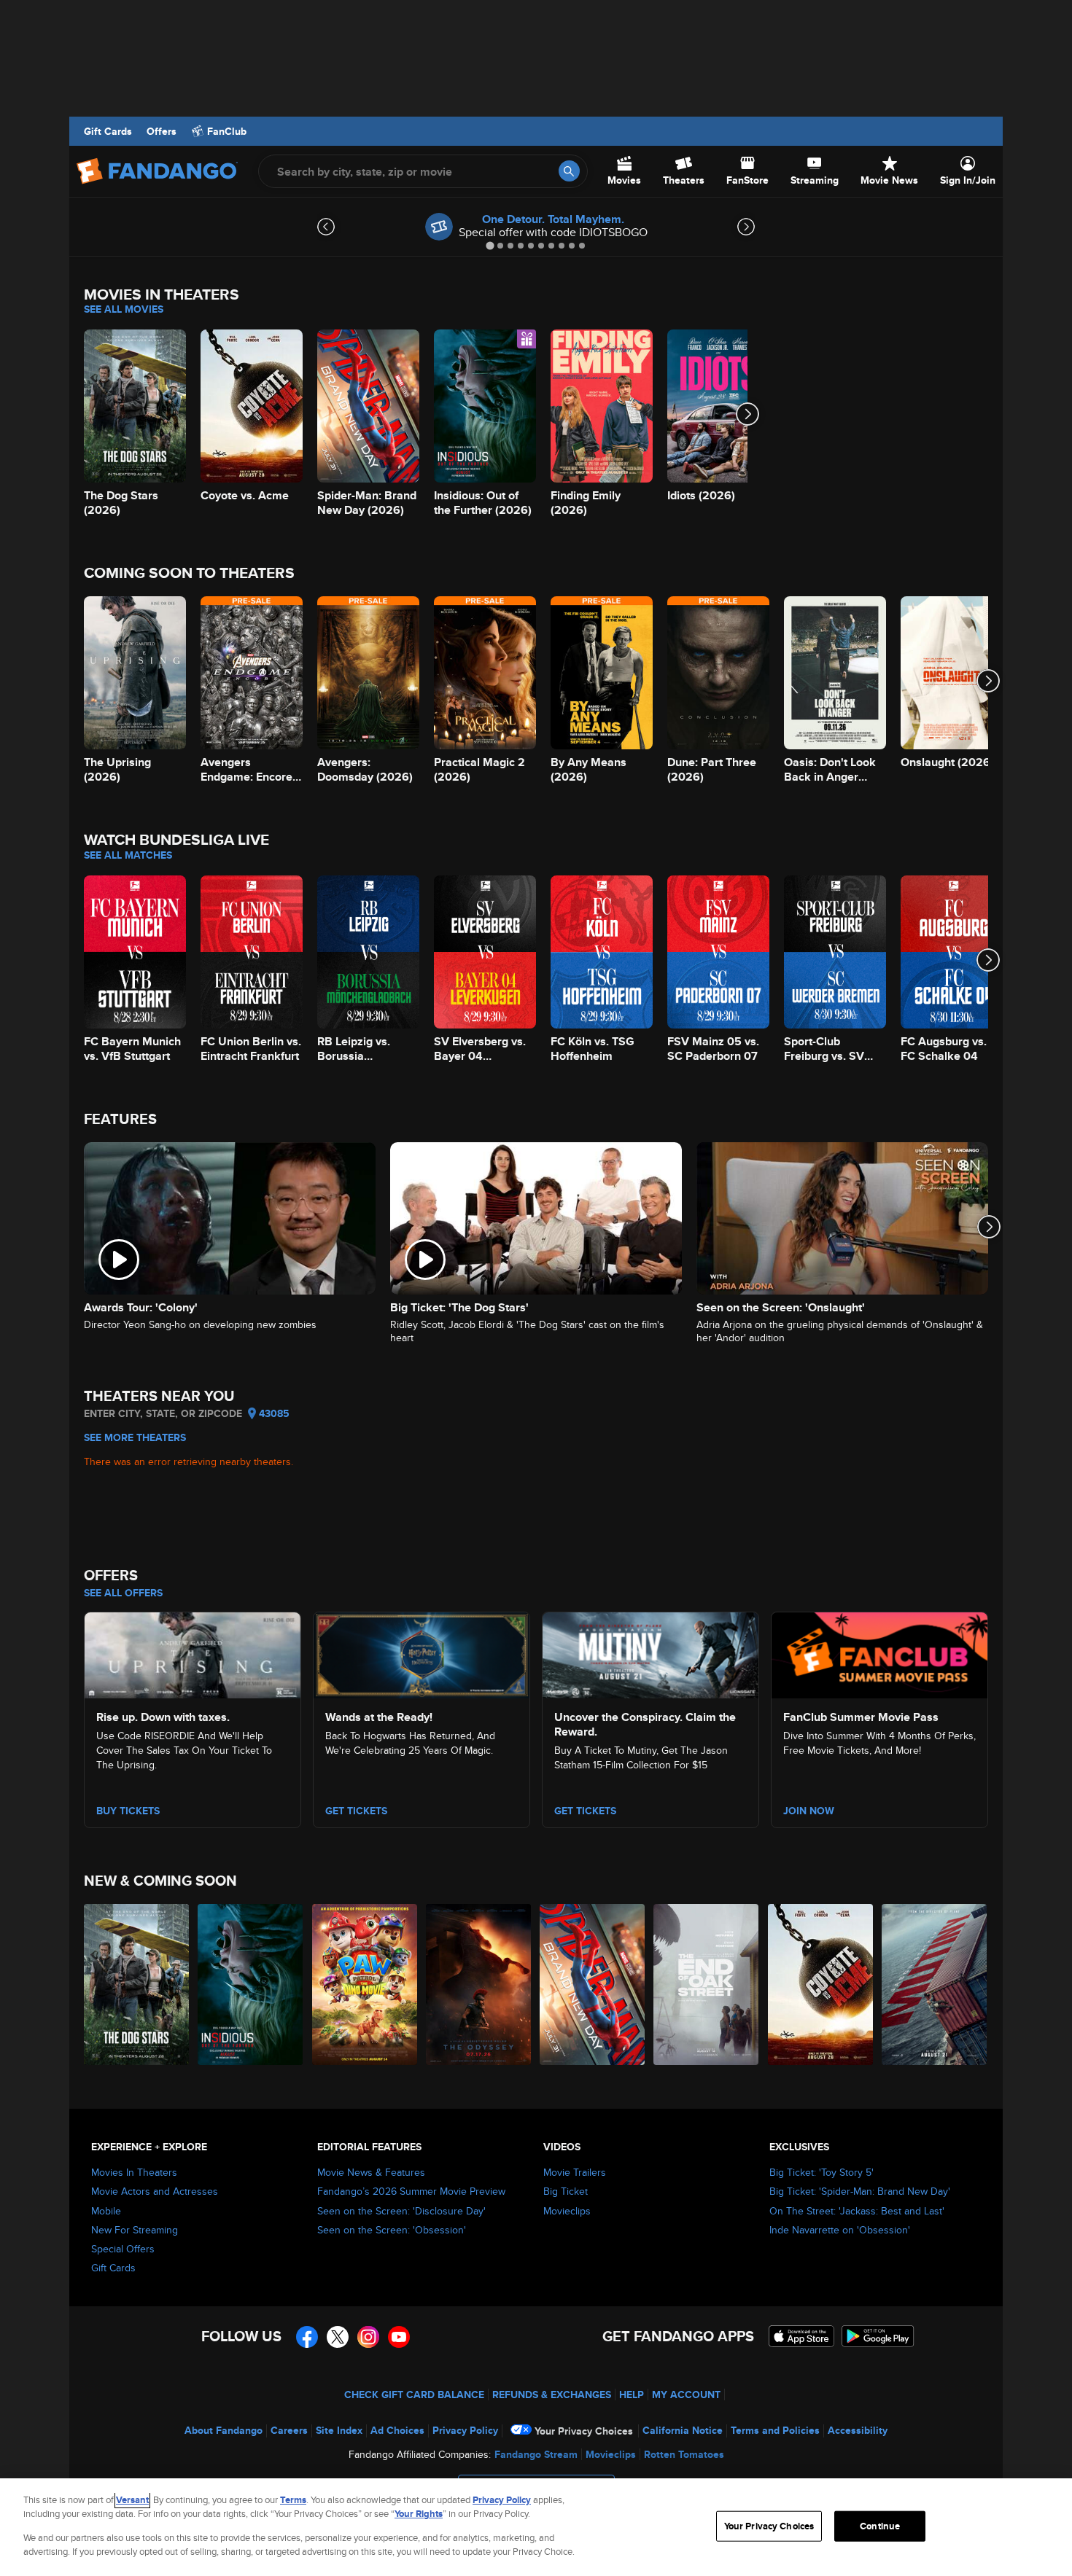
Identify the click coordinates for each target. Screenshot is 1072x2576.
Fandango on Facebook (307, 2337)
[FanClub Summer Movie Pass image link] (879, 1653)
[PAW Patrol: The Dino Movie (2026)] (365, 1984)
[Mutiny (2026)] (935, 1984)
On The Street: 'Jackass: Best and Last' (857, 2211)
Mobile (106, 2211)
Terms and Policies (775, 2430)
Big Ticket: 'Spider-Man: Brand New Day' (860, 2191)
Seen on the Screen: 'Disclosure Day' (401, 2211)
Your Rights (419, 2514)
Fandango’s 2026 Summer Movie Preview (411, 2191)
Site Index (339, 2430)
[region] (536, 2527)
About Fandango (224, 2430)
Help (632, 2394)
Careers (289, 2430)
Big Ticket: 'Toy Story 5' (822, 2172)
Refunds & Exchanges (552, 2394)
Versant (132, 2500)
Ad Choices (397, 2430)
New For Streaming (135, 2230)
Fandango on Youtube (399, 2337)
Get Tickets (356, 1811)
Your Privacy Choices (584, 2431)
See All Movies (124, 309)
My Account (686, 2394)
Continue (880, 2526)
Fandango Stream (536, 2454)
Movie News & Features (371, 2172)
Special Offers (123, 2249)
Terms (293, 2500)
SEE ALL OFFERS (123, 1593)
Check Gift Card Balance (414, 2394)
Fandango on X (338, 2337)
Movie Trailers (575, 2172)
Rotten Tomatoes (684, 2454)
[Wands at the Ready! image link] (422, 1653)
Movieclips (567, 2211)
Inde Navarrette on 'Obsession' (840, 2230)
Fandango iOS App (801, 2336)
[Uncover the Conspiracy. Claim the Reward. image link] (650, 1653)
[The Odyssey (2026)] (479, 1984)
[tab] (490, 245)
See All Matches (128, 855)
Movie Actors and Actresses (155, 2191)
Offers (162, 131)
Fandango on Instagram (368, 2337)
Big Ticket (566, 2191)
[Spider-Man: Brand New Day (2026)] (593, 1984)
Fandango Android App (878, 2336)
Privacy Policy (465, 2430)
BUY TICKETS (128, 1811)
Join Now (809, 1811)
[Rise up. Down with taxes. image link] (193, 1653)
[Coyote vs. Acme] (821, 1984)
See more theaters (135, 1437)
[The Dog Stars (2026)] (137, 1984)
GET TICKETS (585, 1811)
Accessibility (858, 2430)
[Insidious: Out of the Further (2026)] (251, 1984)
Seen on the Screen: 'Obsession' (392, 2230)
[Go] (569, 171)
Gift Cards (108, 131)
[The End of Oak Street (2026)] (707, 1984)
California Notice (683, 2430)
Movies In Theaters (134, 2172)
